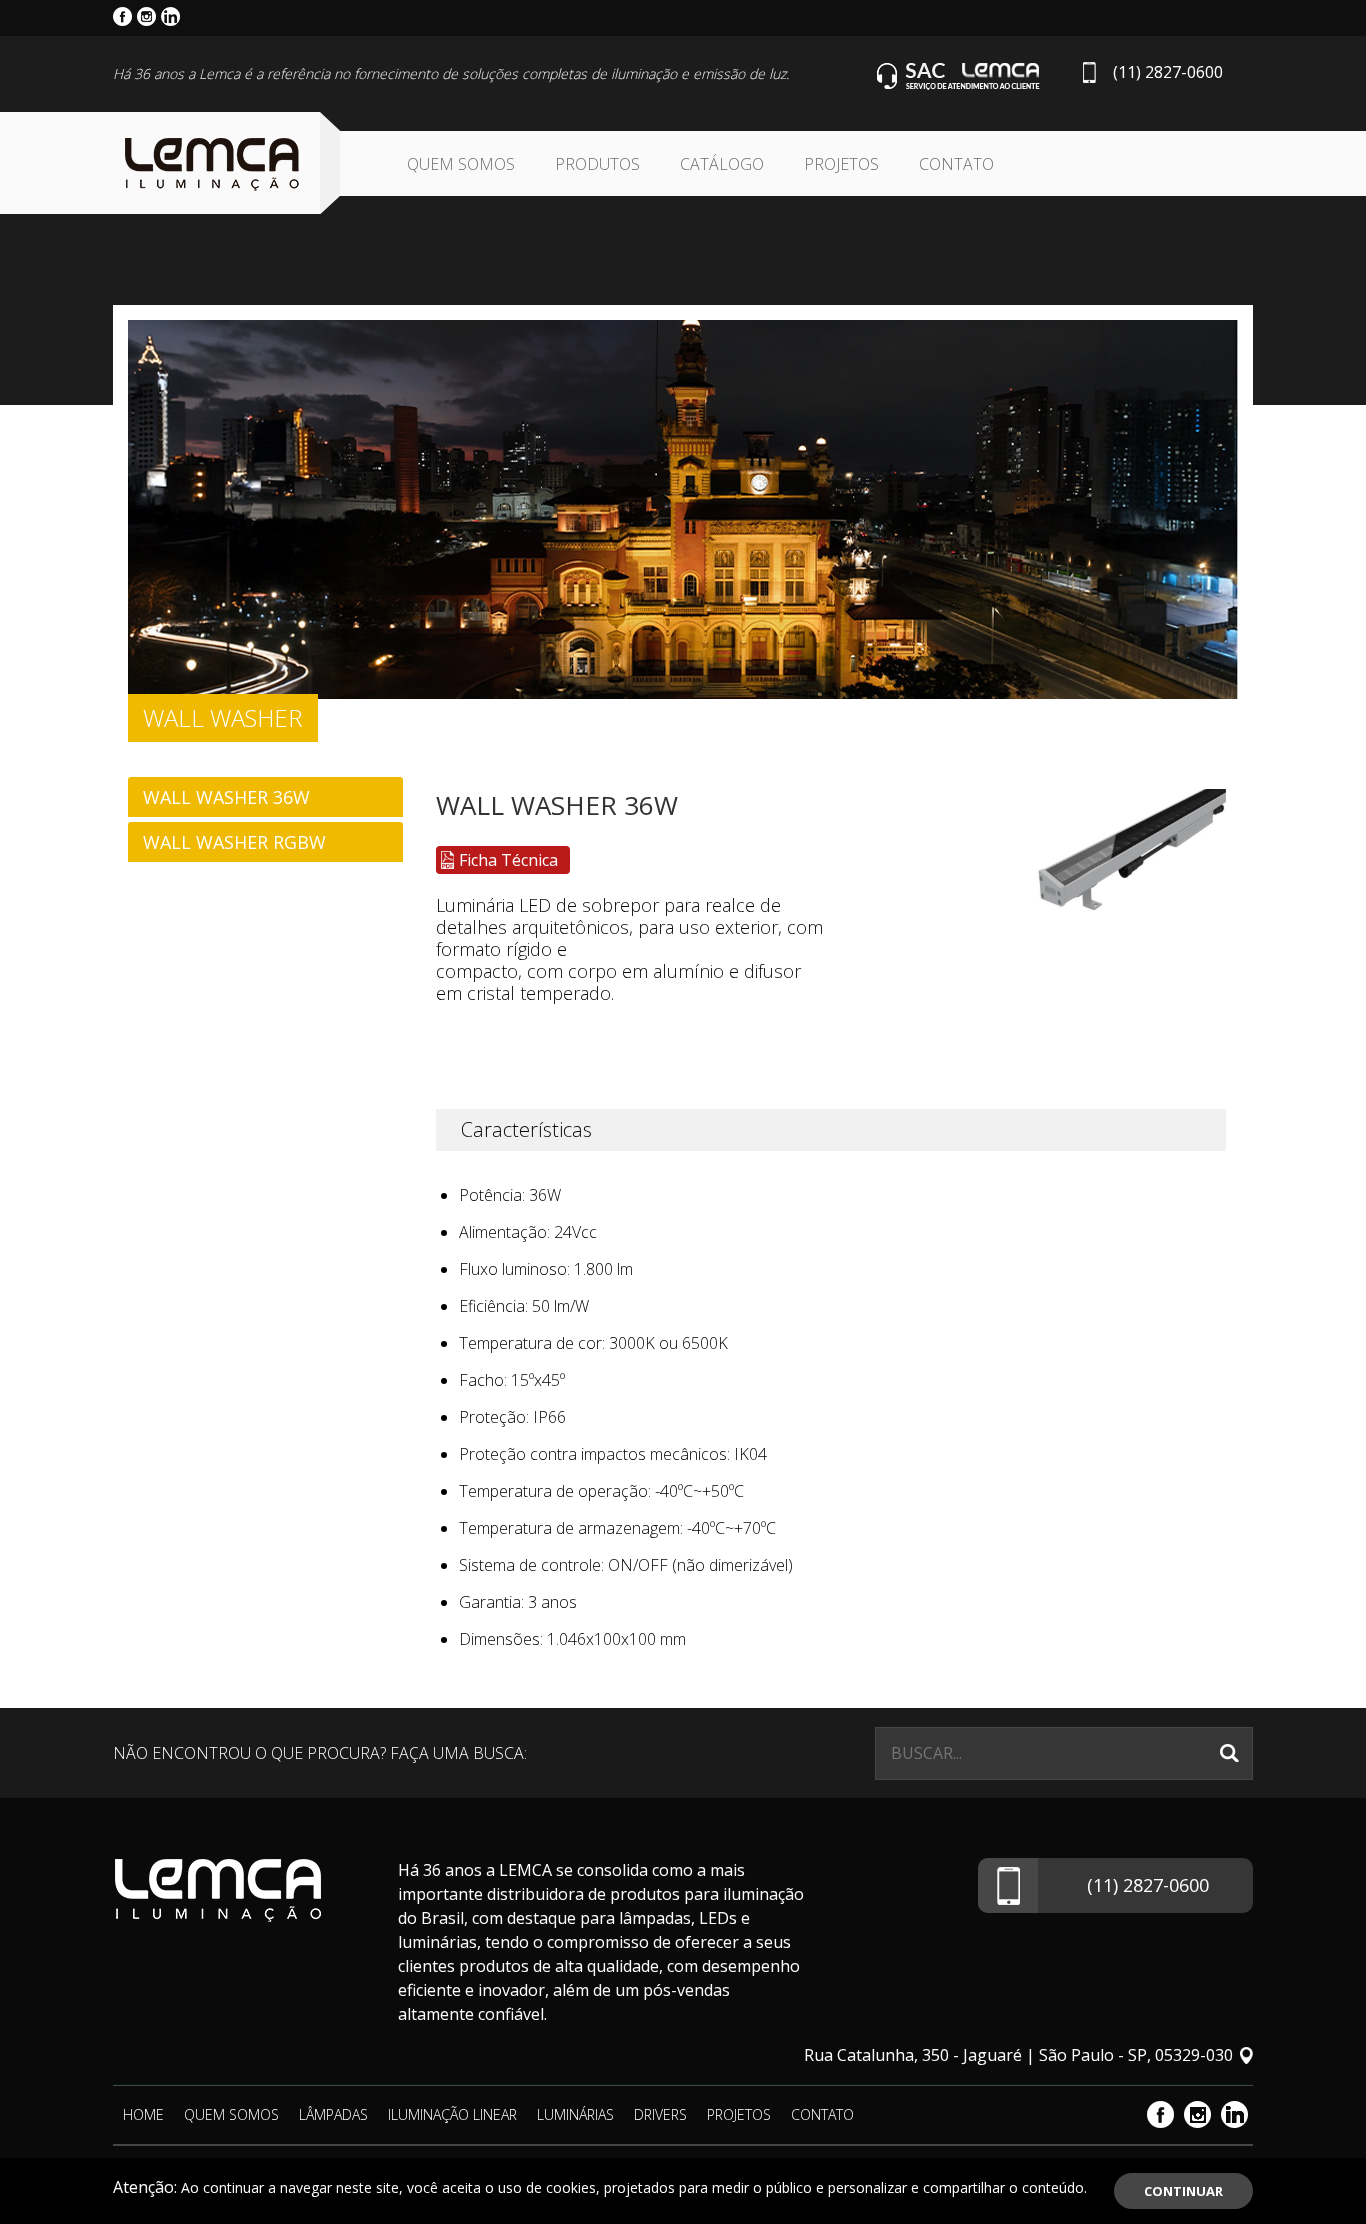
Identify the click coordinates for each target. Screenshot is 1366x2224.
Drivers (660, 2114)
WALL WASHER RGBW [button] (234, 842)
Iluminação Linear (452, 2114)
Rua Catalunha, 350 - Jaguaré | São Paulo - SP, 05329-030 (1018, 2055)
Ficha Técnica (508, 860)
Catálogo (722, 164)
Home (143, 2114)
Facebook (1160, 2114)
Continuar (1183, 2191)
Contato (956, 164)
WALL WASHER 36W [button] (226, 797)
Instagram (1197, 2114)
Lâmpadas (333, 2114)
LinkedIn (1234, 2114)
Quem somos (461, 164)
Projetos (841, 164)
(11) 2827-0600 (1168, 72)
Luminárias (575, 2114)
